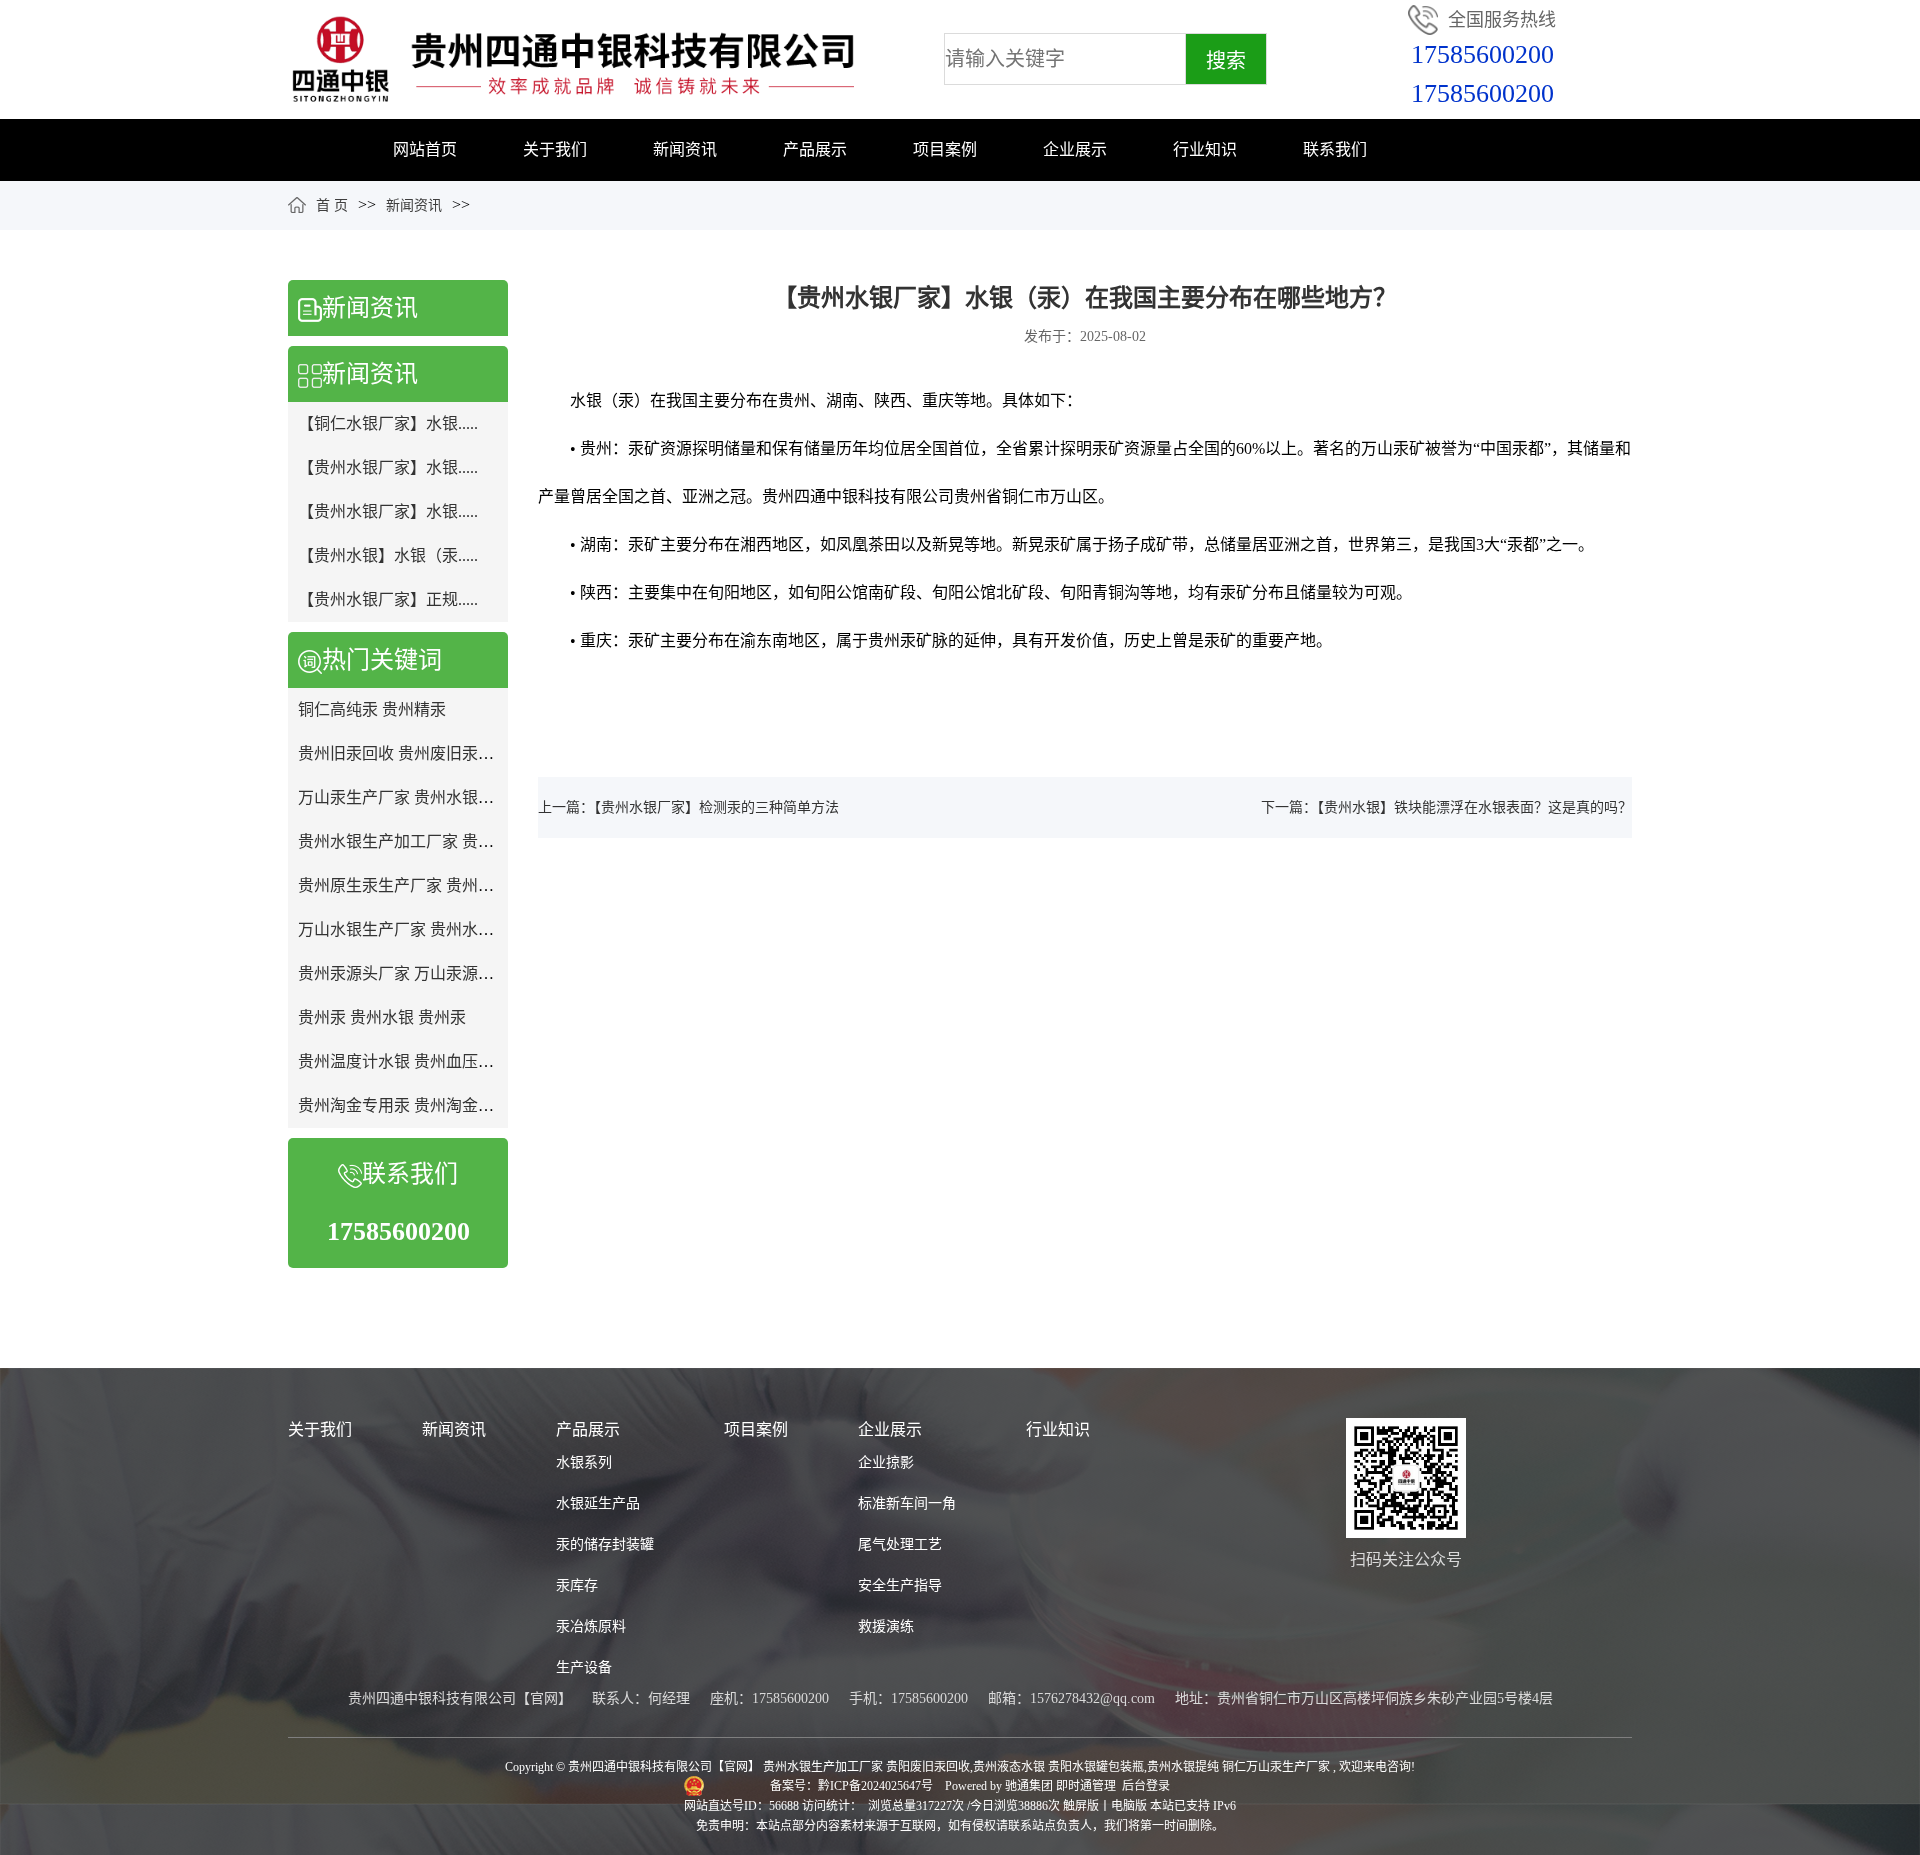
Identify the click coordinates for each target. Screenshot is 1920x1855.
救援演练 (886, 1626)
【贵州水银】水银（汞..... (388, 555)
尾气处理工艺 (900, 1544)
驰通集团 (1030, 1786)
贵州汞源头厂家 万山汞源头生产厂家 (428, 973)
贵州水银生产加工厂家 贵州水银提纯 (428, 841)
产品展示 (815, 149)
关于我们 (555, 149)
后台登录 (1146, 1786)
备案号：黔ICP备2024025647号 (853, 1786)
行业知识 (1205, 149)
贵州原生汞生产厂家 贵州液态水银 (420, 885)
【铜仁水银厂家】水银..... (388, 423)
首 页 (332, 205)
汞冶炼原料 (591, 1626)
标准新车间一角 (907, 1503)
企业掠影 (886, 1462)
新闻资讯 (685, 149)
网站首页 (425, 149)
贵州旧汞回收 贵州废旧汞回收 (404, 753)
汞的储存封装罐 (605, 1544)
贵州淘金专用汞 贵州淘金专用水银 (420, 1105)
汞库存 (577, 1585)
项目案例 (945, 149)
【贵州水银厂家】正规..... (388, 599)
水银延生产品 (598, 1503)
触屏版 (1081, 1806)
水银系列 (584, 1462)
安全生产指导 (900, 1585)
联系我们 (1335, 149)
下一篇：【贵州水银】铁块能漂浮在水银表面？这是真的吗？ (1446, 807)
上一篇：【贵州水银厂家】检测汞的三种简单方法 (688, 807)
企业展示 (1075, 149)
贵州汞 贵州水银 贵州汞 (382, 1017)
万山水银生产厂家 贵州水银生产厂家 (428, 929)
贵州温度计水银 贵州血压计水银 (412, 1061)
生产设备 (584, 1667)
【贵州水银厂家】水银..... (388, 467)
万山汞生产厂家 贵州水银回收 (404, 797)
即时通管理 (1086, 1786)
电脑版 (1129, 1806)
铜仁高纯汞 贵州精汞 (372, 709)
